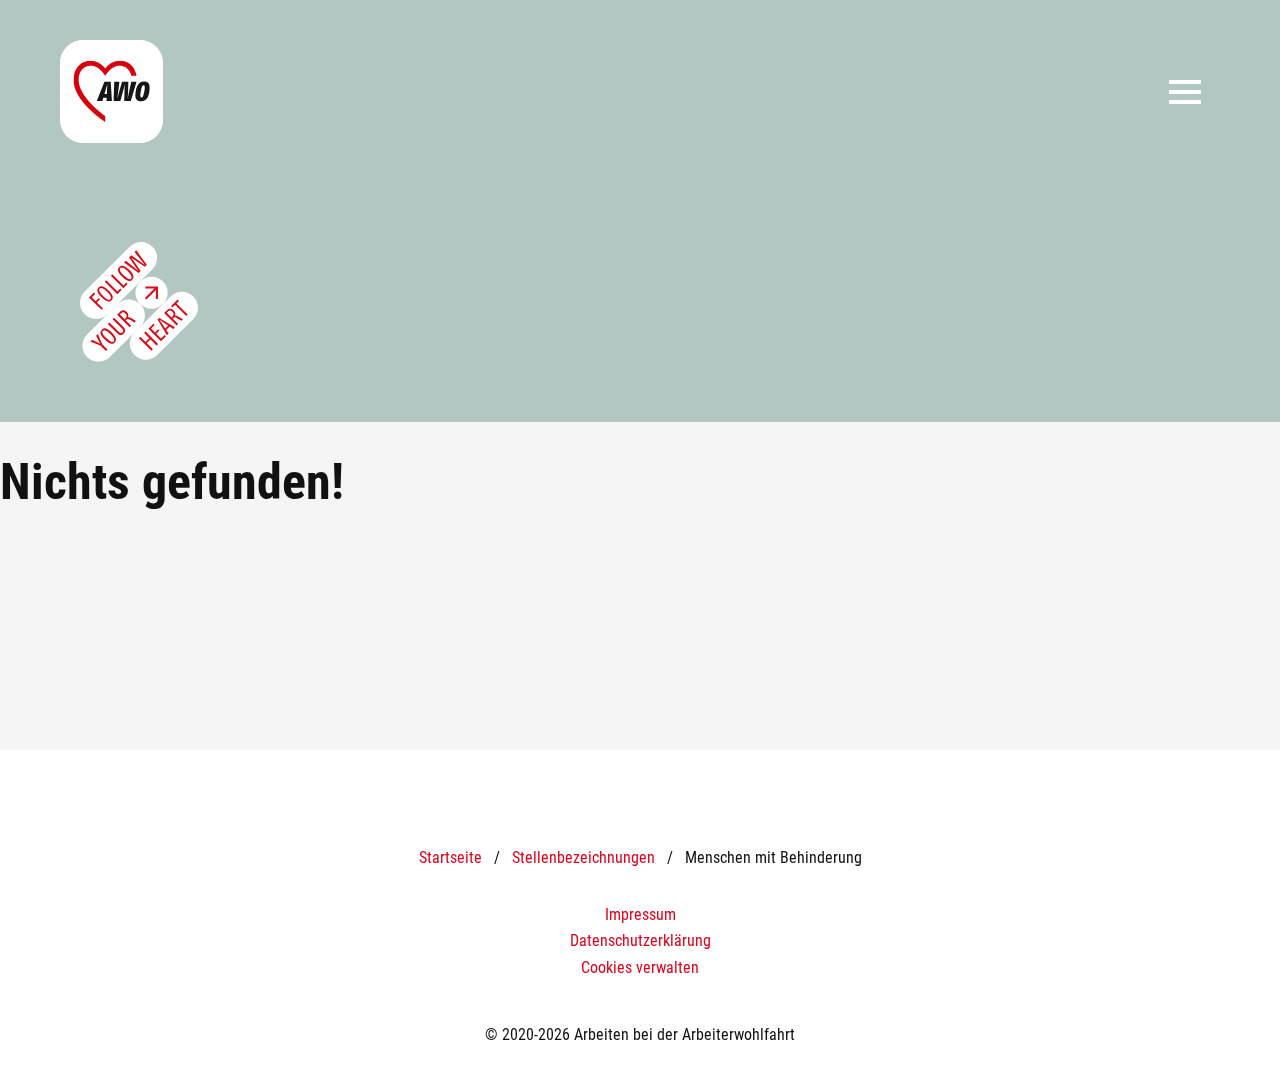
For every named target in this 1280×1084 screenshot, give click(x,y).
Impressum (640, 914)
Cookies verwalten (640, 967)
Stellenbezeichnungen (583, 857)
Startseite (450, 857)
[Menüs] (1185, 92)
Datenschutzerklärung (640, 940)
